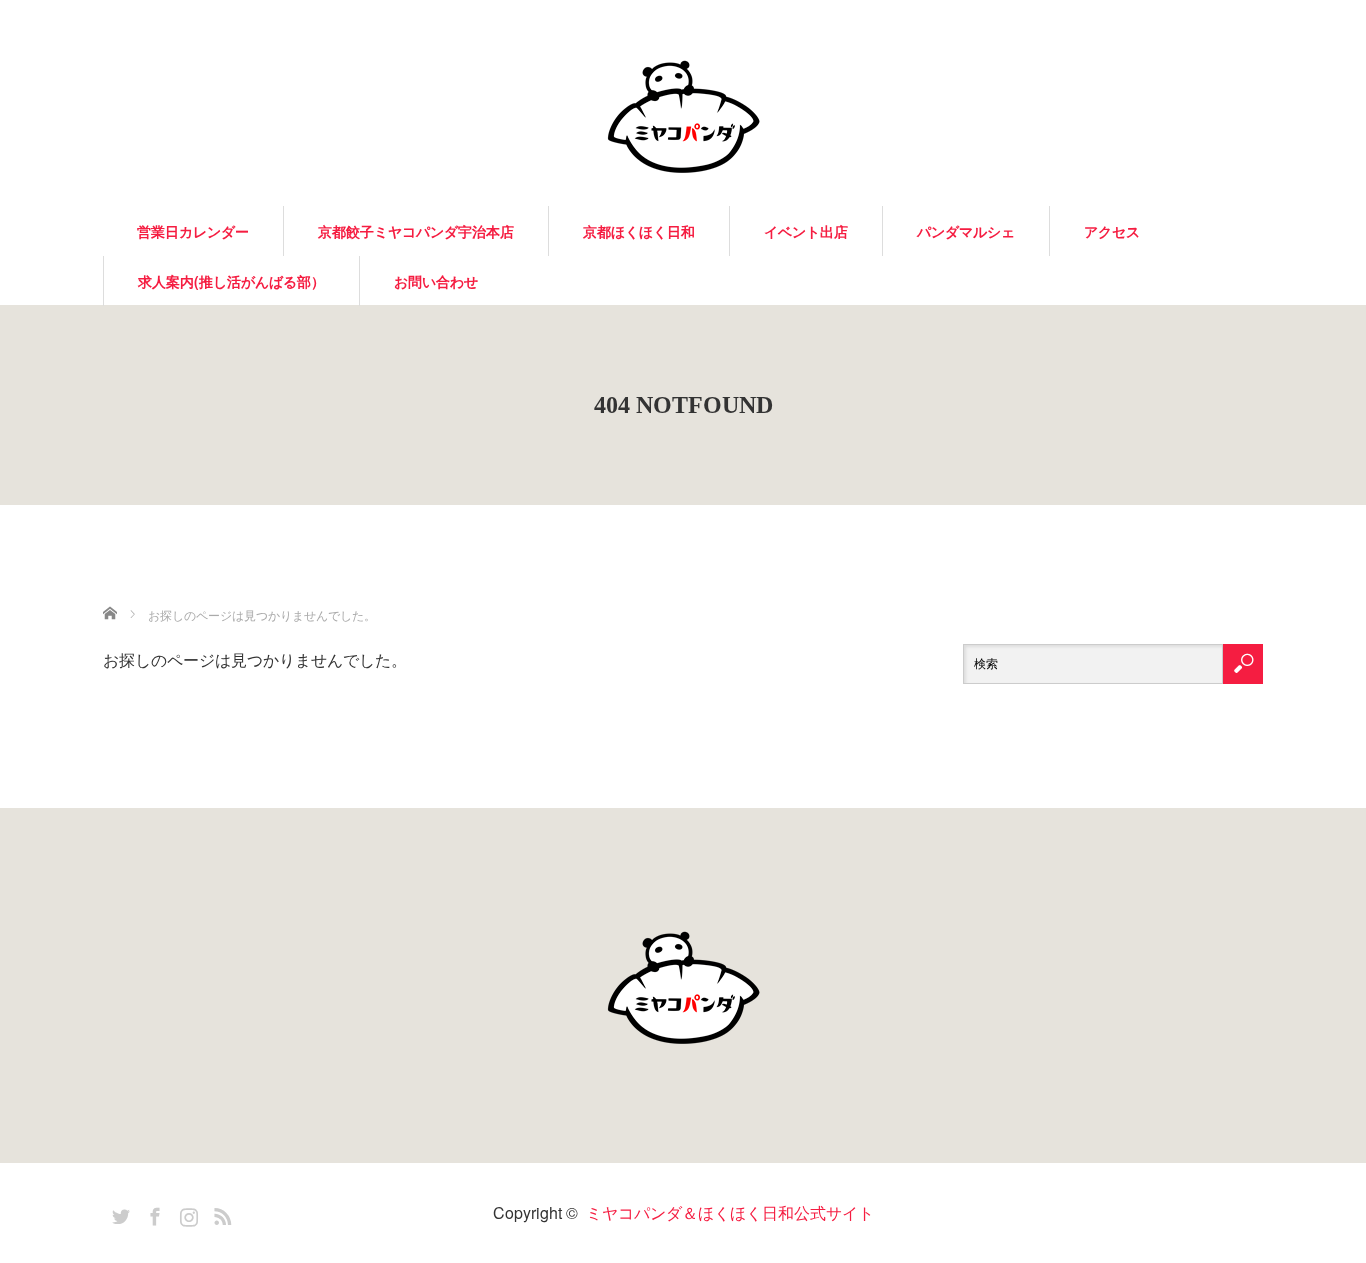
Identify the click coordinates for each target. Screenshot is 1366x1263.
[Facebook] (152, 1213)
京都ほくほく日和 (639, 231)
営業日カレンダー (193, 231)
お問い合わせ (436, 281)
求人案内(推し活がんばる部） (231, 281)
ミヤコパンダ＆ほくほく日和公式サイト (730, 1212)
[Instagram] (186, 1213)
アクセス (1112, 231)
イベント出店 (806, 231)
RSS (220, 1213)
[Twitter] (118, 1213)
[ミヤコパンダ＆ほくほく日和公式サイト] (683, 115)
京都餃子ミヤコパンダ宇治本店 (416, 231)
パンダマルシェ (966, 231)
